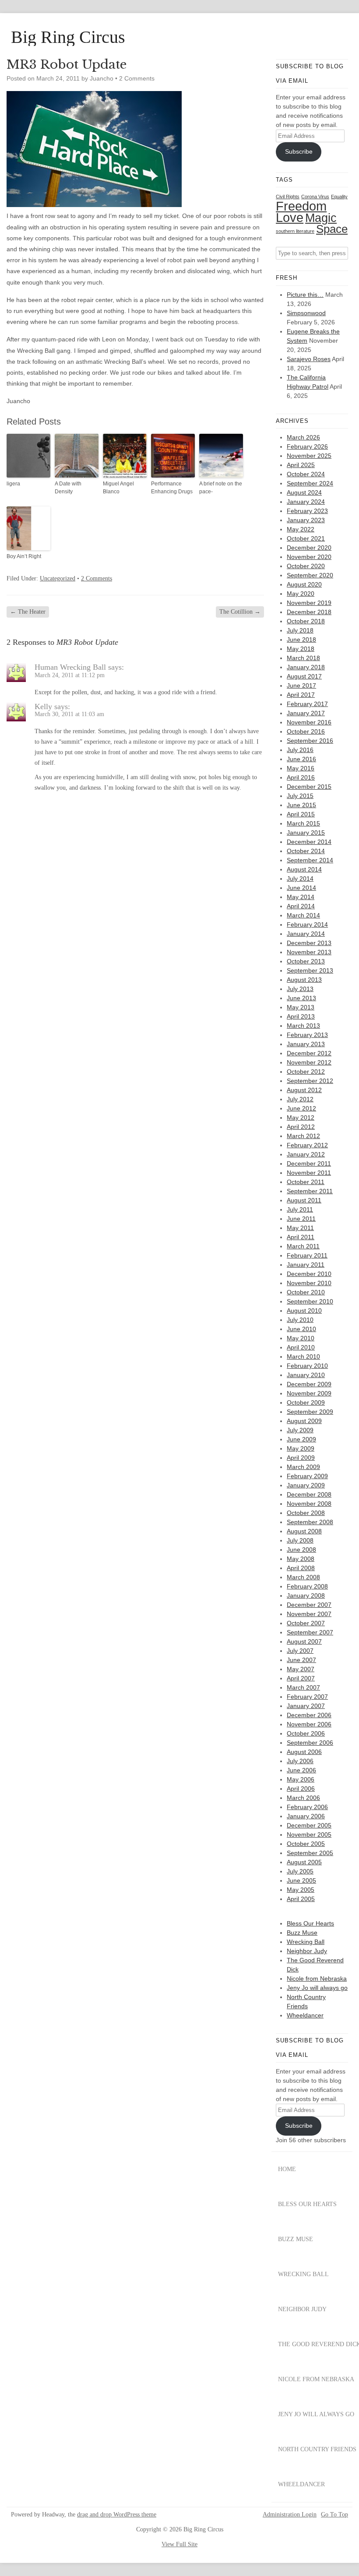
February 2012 (307, 1145)
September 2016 (310, 741)
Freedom (301, 206)
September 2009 (310, 1412)
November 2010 (309, 1283)
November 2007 (309, 1614)
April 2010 (301, 1347)
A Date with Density (68, 488)
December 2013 (309, 943)
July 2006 (300, 1761)
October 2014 (306, 851)
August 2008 (304, 1531)
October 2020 (306, 566)
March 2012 (303, 1136)
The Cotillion (240, 612)
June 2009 (301, 1439)
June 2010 (301, 1329)
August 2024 (304, 492)
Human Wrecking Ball (70, 667)
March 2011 (303, 1246)
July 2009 (300, 1430)
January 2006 (306, 1816)
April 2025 (301, 465)
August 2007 (304, 1641)
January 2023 (306, 520)
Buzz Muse (302, 1933)
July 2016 (300, 750)
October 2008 (306, 1513)
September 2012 (310, 1081)
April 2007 (301, 1678)
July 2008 (300, 1540)
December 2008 (309, 1494)
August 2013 (304, 980)
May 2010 (301, 1338)
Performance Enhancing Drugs (172, 488)
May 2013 (301, 1007)
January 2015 (306, 833)
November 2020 (309, 557)
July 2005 (300, 1871)
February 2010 (307, 1366)
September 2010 (310, 1301)
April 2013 (301, 1016)
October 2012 (306, 1072)
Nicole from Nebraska (317, 1979)
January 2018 (306, 667)
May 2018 (301, 649)
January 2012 (306, 1154)
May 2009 (301, 1448)
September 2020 (310, 575)
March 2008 (303, 1577)
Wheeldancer (305, 2015)
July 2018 (300, 630)
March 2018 (303, 658)
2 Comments (137, 78)
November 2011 (309, 1173)
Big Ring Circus (68, 37)
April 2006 (301, 1789)
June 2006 (301, 1770)
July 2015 (300, 796)
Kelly (43, 706)
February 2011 (307, 1255)
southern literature (295, 231)
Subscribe (299, 151)
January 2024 (306, 502)
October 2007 (306, 1623)
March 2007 (303, 1687)
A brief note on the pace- (221, 488)
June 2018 (301, 640)
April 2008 (301, 1568)
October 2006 (306, 1733)
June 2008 (301, 1550)
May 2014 (301, 897)
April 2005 (301, 1899)
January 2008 (306, 1596)
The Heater (28, 612)
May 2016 (301, 768)
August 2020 (304, 584)
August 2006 (304, 1752)
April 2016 (301, 777)
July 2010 (300, 1320)
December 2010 (309, 1274)
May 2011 (300, 1228)
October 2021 (306, 538)
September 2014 (310, 860)
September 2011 (310, 1191)
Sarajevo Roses (309, 359)
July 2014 (300, 879)
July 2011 (300, 1209)
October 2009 (306, 1402)
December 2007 (309, 1605)
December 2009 (309, 1384)
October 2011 (306, 1182)
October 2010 (306, 1292)
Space (332, 229)
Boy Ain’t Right (24, 556)
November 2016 (309, 722)
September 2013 (310, 970)
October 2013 (306, 961)
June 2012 (301, 1108)
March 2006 (303, 1798)
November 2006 (309, 1724)
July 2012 (300, 1099)
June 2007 (301, 1660)
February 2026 (307, 446)
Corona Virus (315, 197)
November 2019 (309, 603)
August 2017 (304, 676)
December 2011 (309, 1163)
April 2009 (301, 1458)
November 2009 (309, 1393)
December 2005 (309, 1825)
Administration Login (290, 2515)
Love (290, 218)
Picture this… (305, 295)
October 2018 (306, 621)
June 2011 (301, 1219)
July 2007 (300, 1651)
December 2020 (309, 548)
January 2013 (306, 1044)
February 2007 (307, 1697)
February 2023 (307, 511)
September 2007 (310, 1632)
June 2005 (301, 1880)
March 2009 (303, 1467)
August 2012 (304, 1090)
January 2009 (306, 1485)
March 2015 (303, 823)
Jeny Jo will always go (317, 1988)
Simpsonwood (306, 313)
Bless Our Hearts (310, 1923)
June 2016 (301, 759)
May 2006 (301, 1779)
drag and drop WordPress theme (117, 2514)
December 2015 (309, 787)
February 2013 (307, 1035)
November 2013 (309, 952)
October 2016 (306, 731)
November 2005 (309, 1834)
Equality (339, 197)
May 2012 (301, 1118)
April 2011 (301, 1237)
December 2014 (309, 842)
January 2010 (306, 1375)
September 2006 (310, 1743)
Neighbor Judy (307, 1951)
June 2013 (301, 998)
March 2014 (303, 915)
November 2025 (309, 456)
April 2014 (301, 906)
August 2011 (304, 1200)
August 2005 (304, 1862)
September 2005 (310, 1853)
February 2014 (307, 924)
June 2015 (301, 805)
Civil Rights (288, 197)
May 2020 (301, 594)
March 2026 (303, 437)
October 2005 (306, 1844)
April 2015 (301, 814)
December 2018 (309, 612)
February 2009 (307, 1476)
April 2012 (301, 1127)
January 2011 (306, 1265)
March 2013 (303, 1026)
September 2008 (310, 1522)
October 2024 (306, 474)
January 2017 (306, 713)
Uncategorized (58, 578)
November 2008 (309, 1504)
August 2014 (304, 869)
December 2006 (309, 1715)
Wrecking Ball (306, 1942)
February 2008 (307, 1586)
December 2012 (309, 1053)
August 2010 (304, 1311)
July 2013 (300, 989)
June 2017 (301, 685)
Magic (321, 218)
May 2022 (301, 529)
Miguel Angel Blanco (118, 488)
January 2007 (306, 1706)
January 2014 (306, 934)
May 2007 (301, 1669)
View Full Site (179, 2544)
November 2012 (309, 1062)
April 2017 (301, 695)
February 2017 (307, 704)
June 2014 (301, 888)
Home (287, 2169)
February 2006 (307, 1807)
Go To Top (334, 2515)
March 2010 (303, 1357)
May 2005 (301, 1890)
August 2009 (304, 1421)
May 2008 (301, 1559)
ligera (13, 484)
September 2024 (310, 483)
